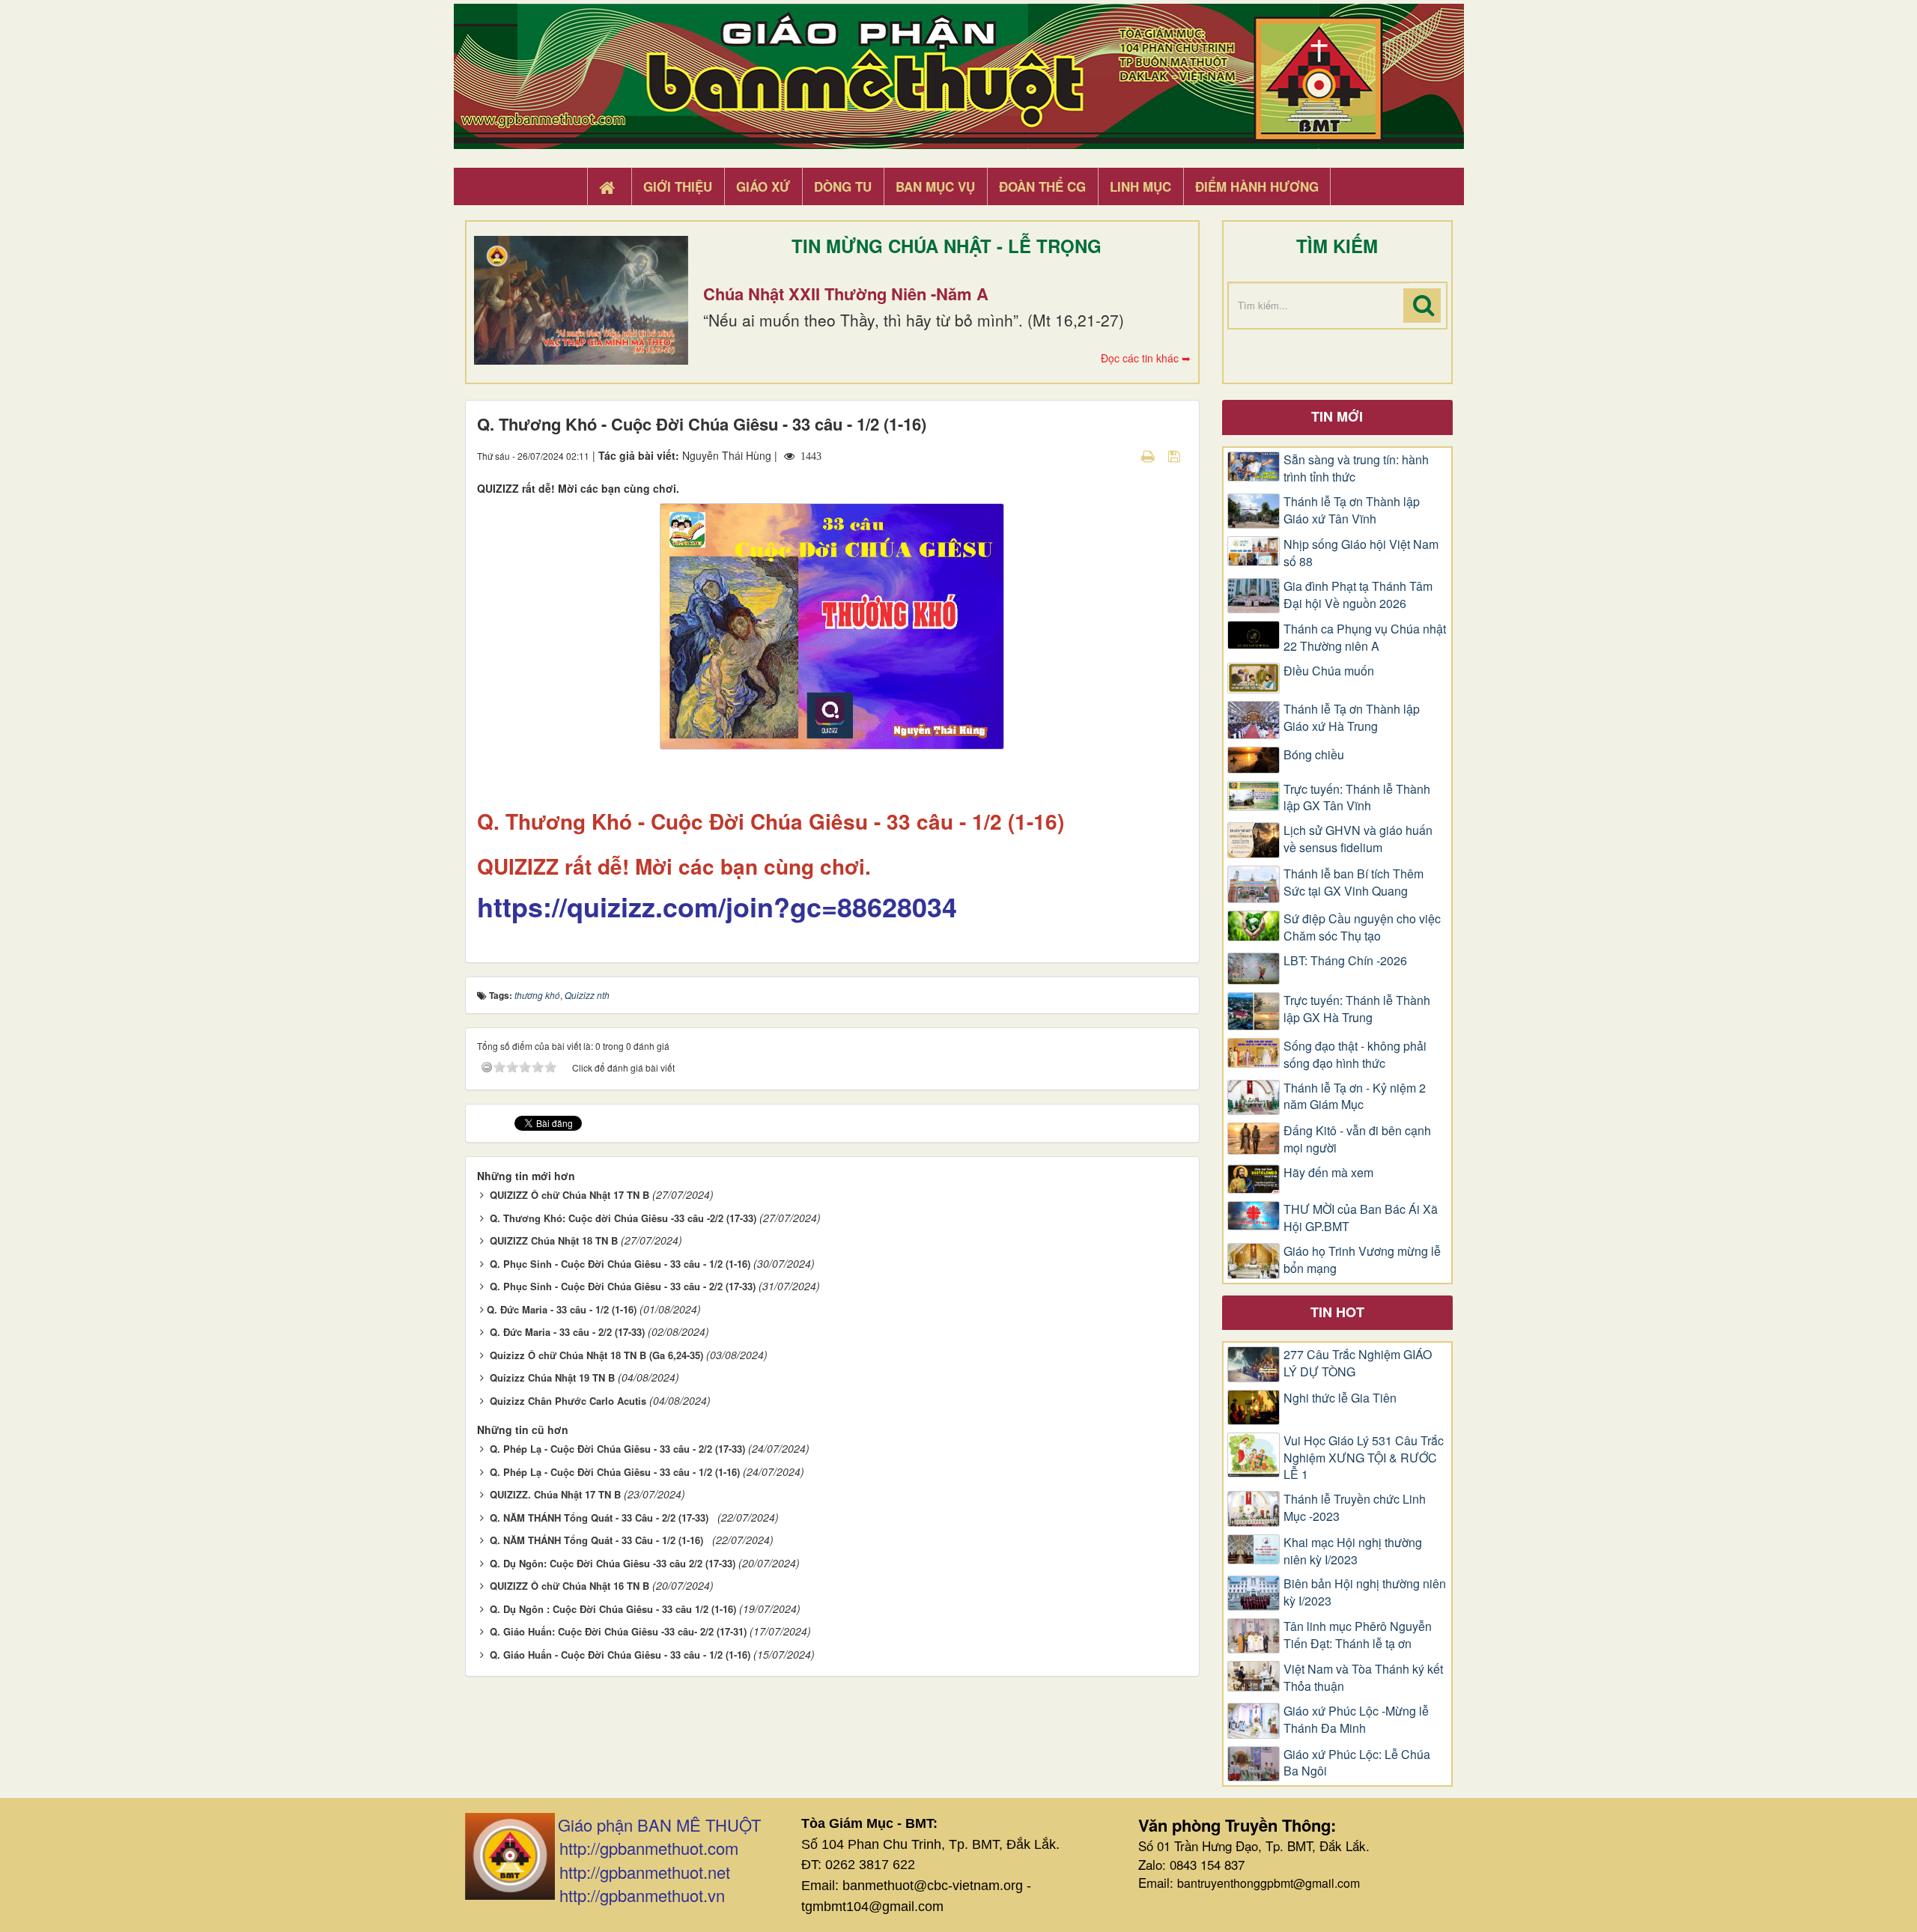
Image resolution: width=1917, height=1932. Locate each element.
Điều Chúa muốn (1329, 671)
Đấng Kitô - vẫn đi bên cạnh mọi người (1357, 1139)
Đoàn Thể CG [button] (1042, 186)
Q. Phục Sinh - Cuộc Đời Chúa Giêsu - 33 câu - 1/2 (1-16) (620, 1264)
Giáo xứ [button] (763, 186)
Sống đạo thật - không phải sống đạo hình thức (1355, 1055)
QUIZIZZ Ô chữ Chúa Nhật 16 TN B (569, 1586)
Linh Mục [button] (1140, 186)
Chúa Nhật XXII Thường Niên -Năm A (846, 294)
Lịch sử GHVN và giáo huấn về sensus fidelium (1358, 839)
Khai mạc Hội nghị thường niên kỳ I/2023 (1353, 1551)
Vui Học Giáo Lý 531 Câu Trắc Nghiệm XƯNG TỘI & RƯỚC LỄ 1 (1364, 1458)
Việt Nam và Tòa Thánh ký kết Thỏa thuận (1363, 1678)
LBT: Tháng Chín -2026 (1345, 961)
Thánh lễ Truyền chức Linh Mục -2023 (1355, 1508)
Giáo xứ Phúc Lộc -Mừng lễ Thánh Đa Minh (1356, 1720)
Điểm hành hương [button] (1257, 186)
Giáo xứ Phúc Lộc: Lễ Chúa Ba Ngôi (1357, 1763)
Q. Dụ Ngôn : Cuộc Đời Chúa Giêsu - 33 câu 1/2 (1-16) (613, 1609)
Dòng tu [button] (843, 186)
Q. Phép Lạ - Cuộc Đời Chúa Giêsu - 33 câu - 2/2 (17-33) (617, 1449)
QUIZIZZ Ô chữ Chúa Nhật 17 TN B (569, 1195)
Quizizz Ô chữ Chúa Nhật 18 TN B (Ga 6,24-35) (596, 1355)
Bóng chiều (1314, 755)
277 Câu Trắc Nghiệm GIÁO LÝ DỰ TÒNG (1358, 1363)
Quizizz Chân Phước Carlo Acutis (568, 1401)
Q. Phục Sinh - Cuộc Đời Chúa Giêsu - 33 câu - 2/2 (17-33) (623, 1286)
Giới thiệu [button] (678, 186)
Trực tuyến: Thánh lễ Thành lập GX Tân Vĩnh (1357, 798)
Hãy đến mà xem (1328, 1173)
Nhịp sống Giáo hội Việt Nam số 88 (1361, 553)
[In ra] (1149, 455)
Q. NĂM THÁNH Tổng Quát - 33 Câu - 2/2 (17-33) (602, 1518)
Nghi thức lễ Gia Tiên (1340, 1398)
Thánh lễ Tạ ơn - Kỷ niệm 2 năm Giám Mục (1355, 1097)
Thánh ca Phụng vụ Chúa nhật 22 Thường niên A (1365, 638)
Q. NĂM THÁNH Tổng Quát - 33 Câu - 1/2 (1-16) (599, 1540)
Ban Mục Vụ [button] (935, 186)
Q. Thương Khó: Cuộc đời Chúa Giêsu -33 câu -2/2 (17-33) (623, 1218)
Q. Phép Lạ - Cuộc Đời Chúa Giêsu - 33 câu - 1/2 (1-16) (615, 1472)
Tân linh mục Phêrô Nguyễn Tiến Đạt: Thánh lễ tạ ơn (1358, 1635)
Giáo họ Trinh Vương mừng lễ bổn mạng (1362, 1260)
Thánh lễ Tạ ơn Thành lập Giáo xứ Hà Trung (1352, 718)
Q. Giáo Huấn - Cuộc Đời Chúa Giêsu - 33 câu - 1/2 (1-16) (620, 1655)
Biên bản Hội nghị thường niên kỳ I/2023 (1365, 1592)
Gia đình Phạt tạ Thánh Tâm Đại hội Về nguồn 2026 (1358, 595)
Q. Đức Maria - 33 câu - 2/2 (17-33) (567, 1332)
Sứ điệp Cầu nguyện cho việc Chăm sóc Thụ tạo (1362, 927)
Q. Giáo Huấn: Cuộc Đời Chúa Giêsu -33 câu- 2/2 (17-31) (618, 1631)
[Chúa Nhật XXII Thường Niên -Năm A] (581, 300)
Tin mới (1337, 416)
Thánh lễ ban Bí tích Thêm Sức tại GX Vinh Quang (1354, 883)
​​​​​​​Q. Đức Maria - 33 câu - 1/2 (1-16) (562, 1309)
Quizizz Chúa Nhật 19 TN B (552, 1377)
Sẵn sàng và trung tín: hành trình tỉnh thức (1356, 468)
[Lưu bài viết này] (1176, 455)
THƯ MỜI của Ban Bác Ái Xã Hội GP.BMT (1361, 1218)
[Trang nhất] (609, 187)
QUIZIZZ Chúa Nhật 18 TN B (554, 1240)
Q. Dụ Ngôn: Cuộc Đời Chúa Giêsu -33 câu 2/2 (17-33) (613, 1563)
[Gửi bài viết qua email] (1122, 455)
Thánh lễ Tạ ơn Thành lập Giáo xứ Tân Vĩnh (1352, 510)
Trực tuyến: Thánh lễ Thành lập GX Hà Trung (1357, 1009)
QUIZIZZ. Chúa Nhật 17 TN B (555, 1494)
